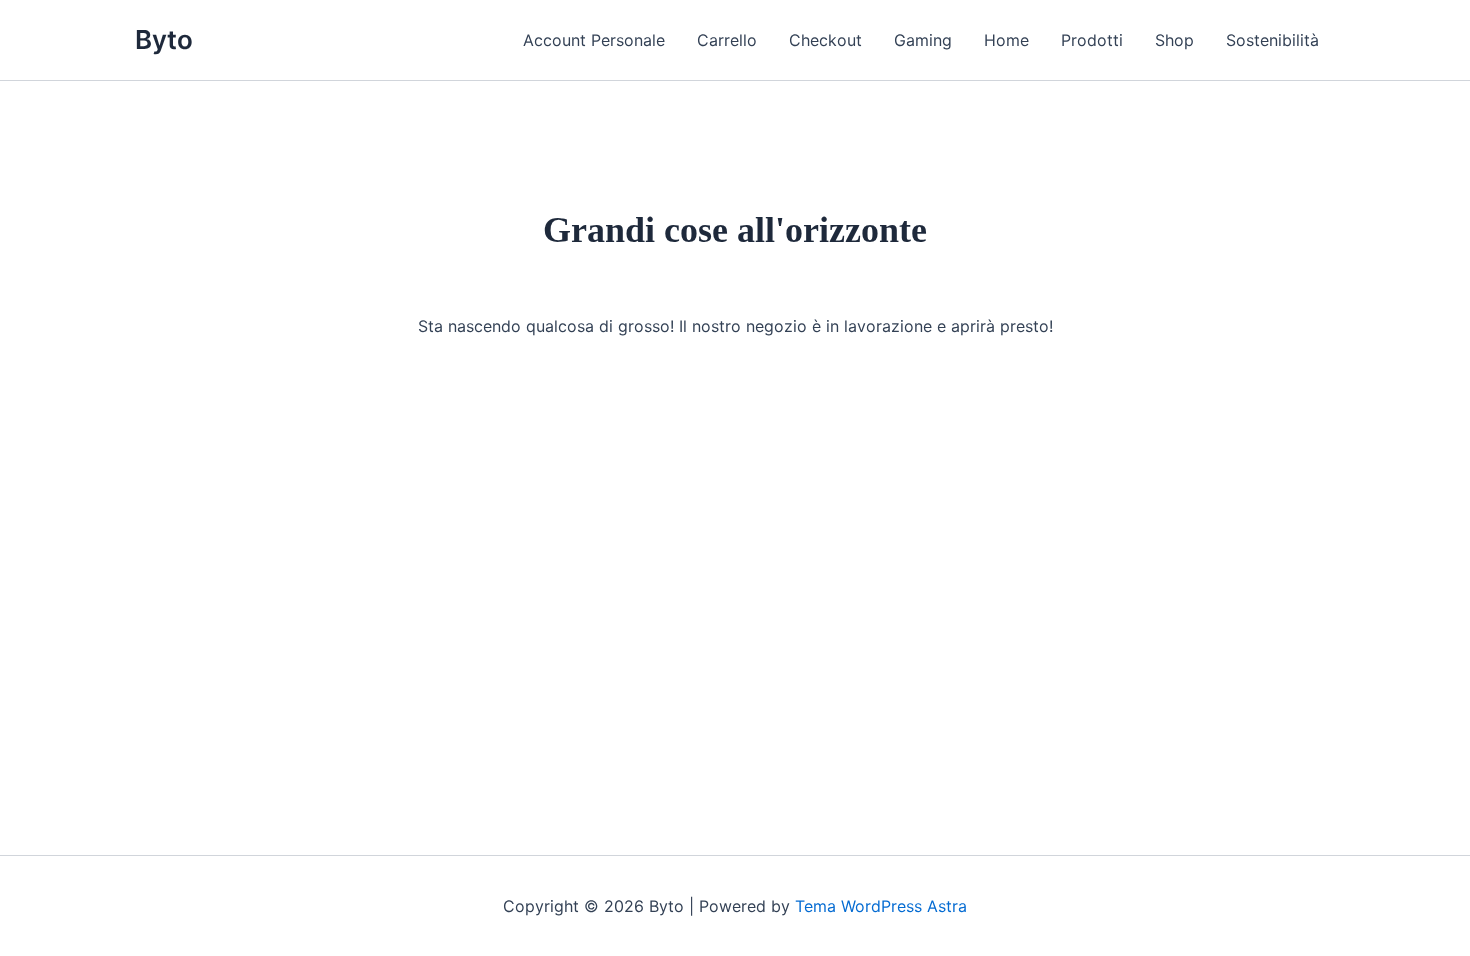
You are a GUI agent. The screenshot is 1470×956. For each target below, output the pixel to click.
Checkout (825, 40)
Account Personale (594, 40)
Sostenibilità (1272, 40)
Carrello (727, 40)
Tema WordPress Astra (881, 906)
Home (1006, 40)
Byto (164, 39)
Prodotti (1092, 40)
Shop (1174, 40)
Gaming (923, 40)
